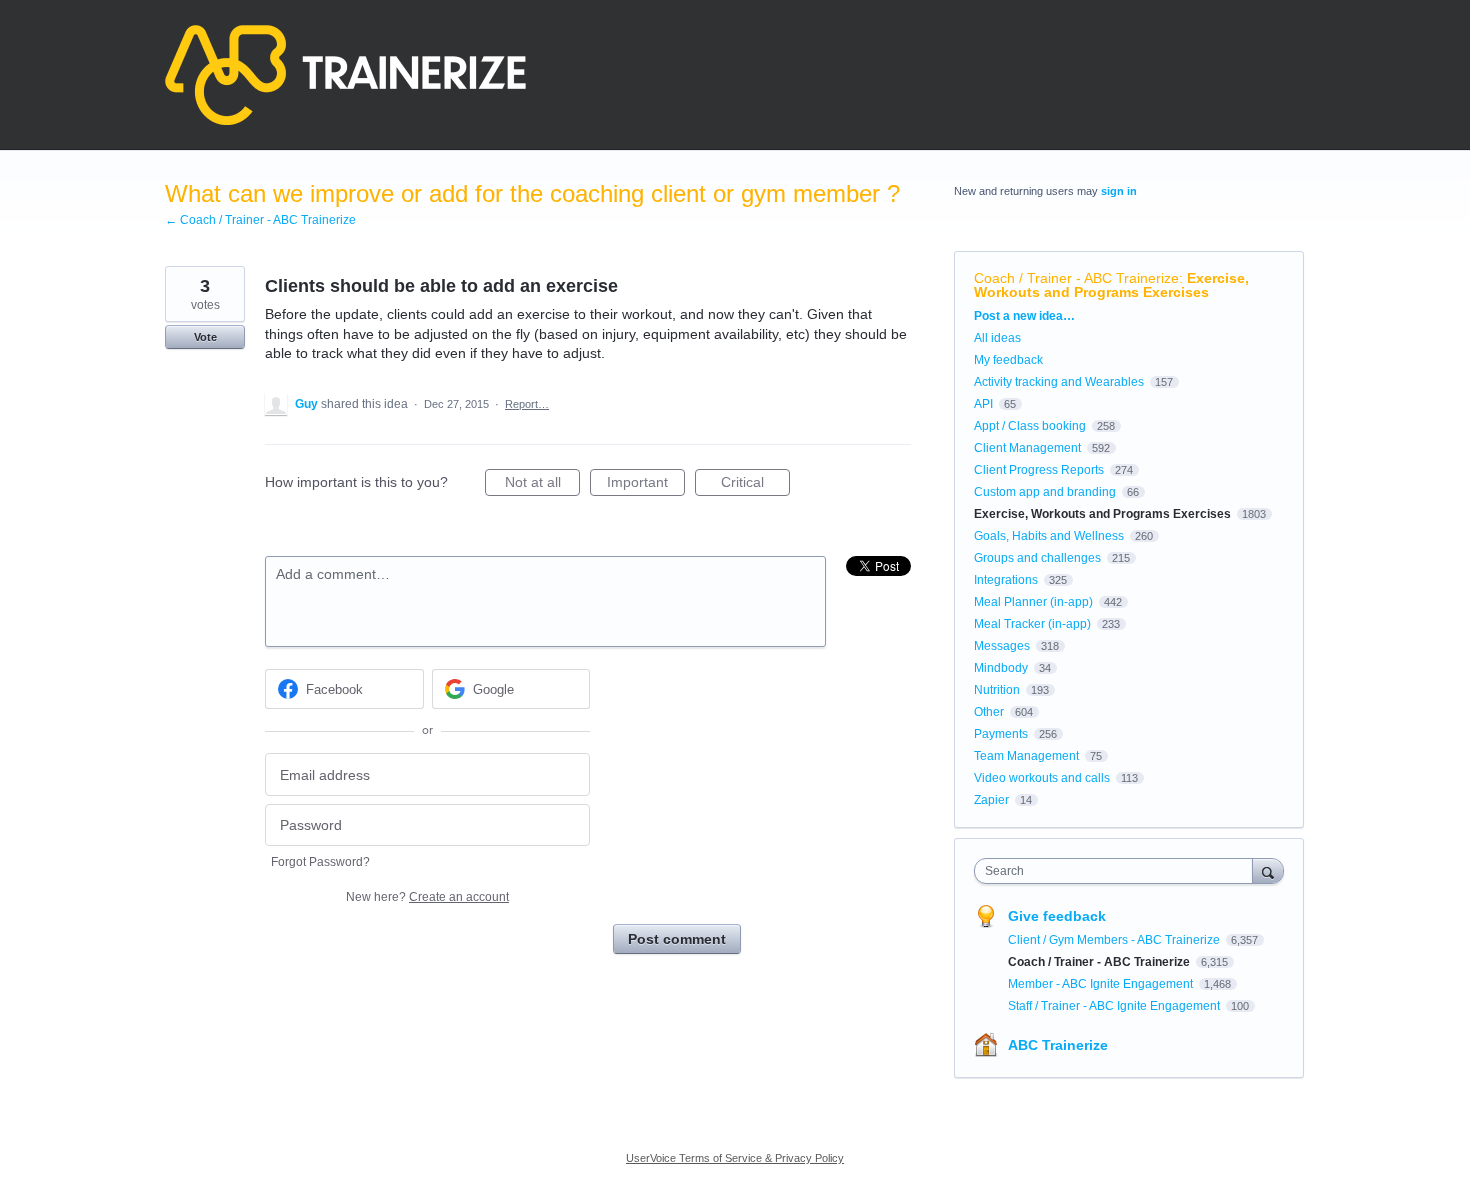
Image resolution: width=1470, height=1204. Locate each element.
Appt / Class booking (1030, 426)
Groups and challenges (1037, 558)
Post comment (677, 939)
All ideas (997, 338)
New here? (427, 897)
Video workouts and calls (1042, 778)
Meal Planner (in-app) (1033, 602)
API (983, 404)
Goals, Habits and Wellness (1049, 536)
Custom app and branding (1045, 492)
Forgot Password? (320, 862)
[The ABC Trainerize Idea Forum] (345, 75)
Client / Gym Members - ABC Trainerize (1115, 940)
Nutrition (997, 690)
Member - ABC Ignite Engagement (1102, 984)
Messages (1002, 646)
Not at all (542, 485)
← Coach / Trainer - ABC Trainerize (260, 220)
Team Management (1026, 756)
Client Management (1027, 448)
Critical (755, 485)
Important (646, 485)
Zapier (991, 800)
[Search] (1268, 870)
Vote (205, 337)
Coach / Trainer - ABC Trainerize (1076, 278)
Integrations (1006, 580)
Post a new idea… (1024, 316)
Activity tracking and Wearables (1059, 382)
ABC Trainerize (1058, 1045)
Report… (527, 404)
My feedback (1008, 360)
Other (989, 712)
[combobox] (1118, 871)
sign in (1119, 191)
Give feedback (1057, 916)
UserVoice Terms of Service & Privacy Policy (735, 1158)
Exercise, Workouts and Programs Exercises (1111, 285)
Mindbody (1001, 668)
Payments (1001, 734)
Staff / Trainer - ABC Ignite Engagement (1115, 1006)
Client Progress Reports (1039, 470)
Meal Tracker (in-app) (1032, 624)
